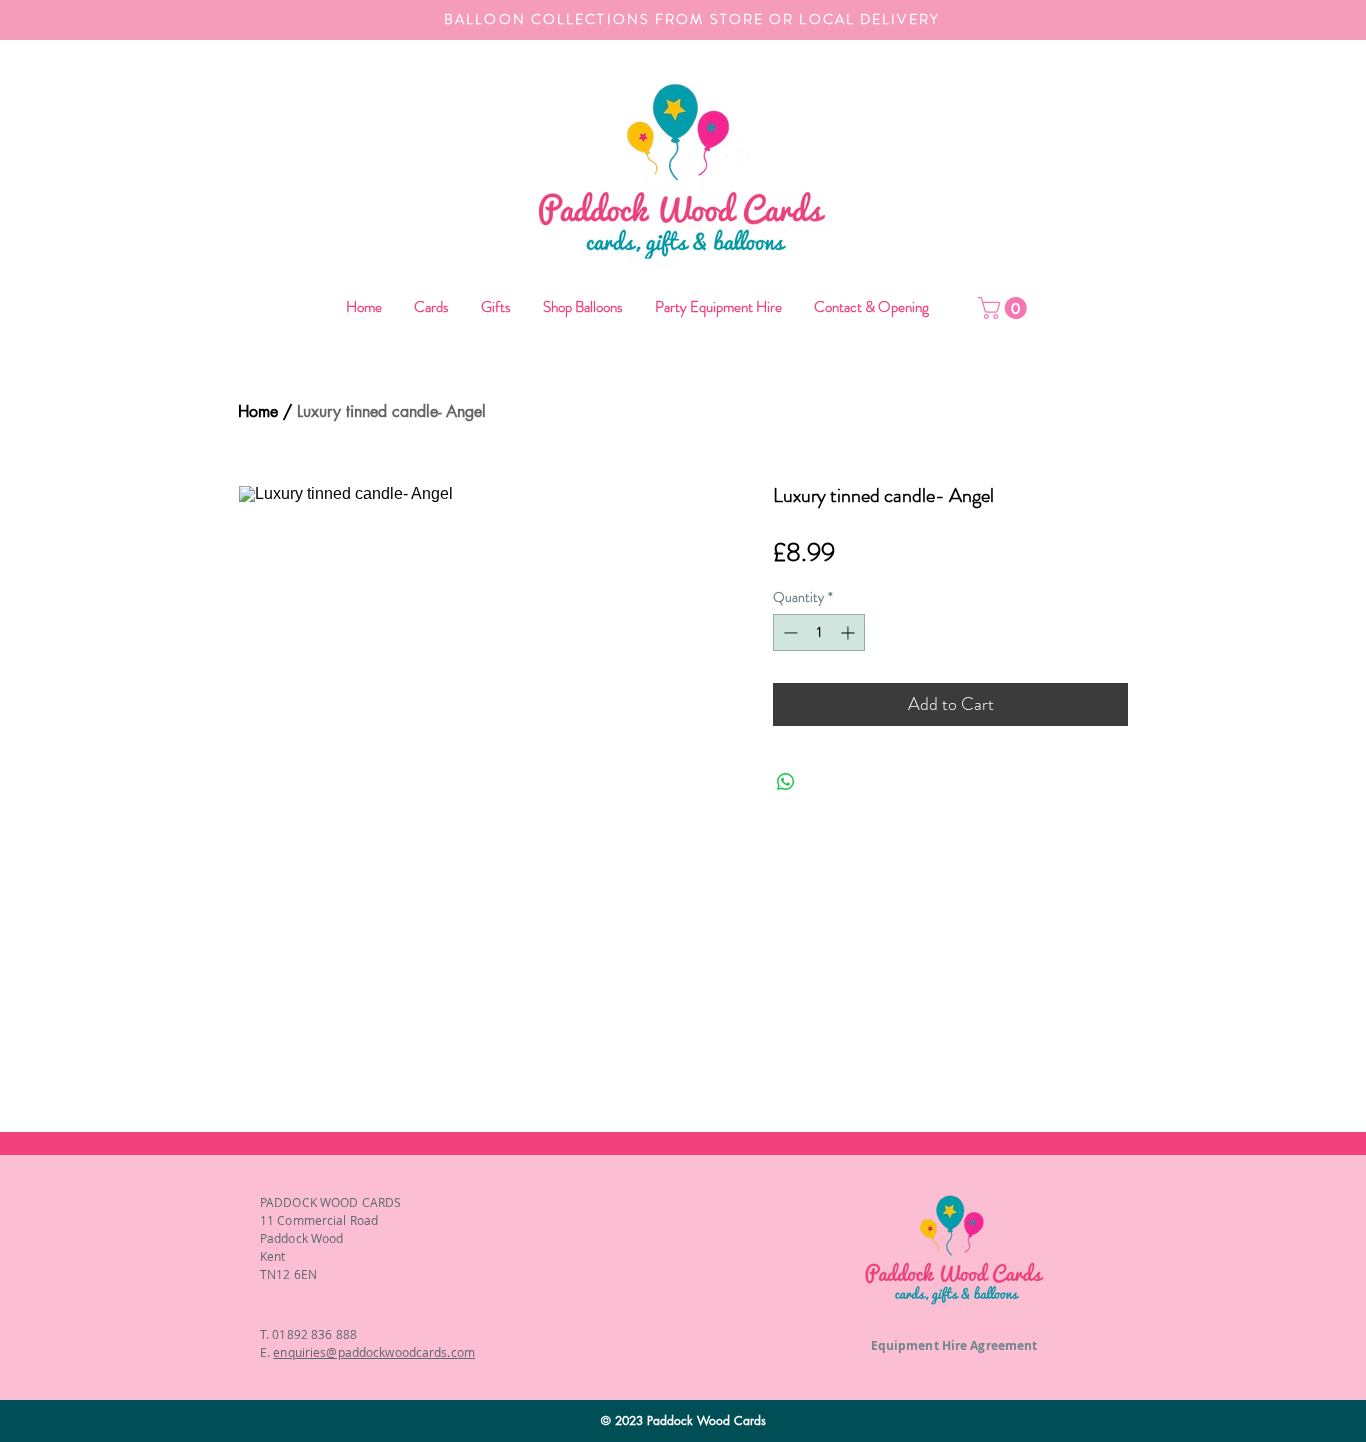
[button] (582, 307)
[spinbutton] (819, 632)
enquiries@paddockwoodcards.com (374, 1352)
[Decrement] (788, 632)
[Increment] (849, 632)
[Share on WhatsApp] (786, 782)
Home (258, 411)
